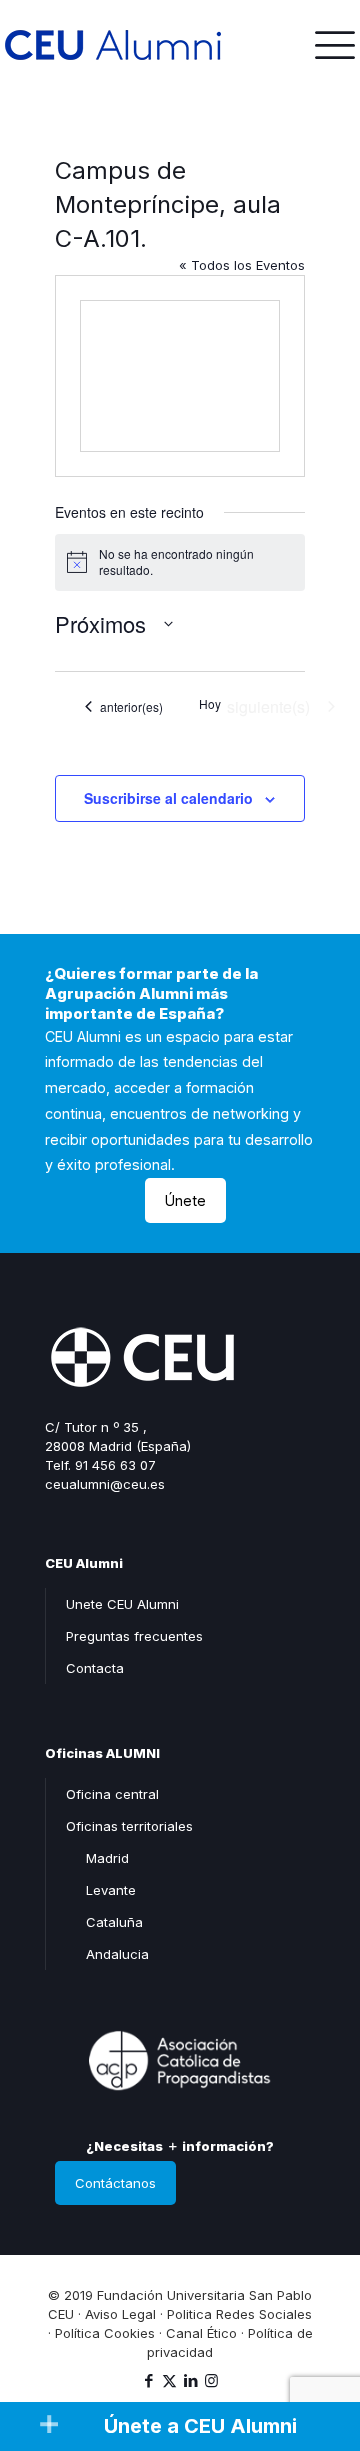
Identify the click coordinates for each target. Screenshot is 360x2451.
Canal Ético (201, 2333)
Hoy (210, 704)
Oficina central (112, 1794)
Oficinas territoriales (129, 1826)
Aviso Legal (120, 2314)
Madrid (107, 1858)
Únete (185, 1200)
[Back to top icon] (319, 2350)
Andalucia (117, 1954)
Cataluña (114, 1922)
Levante (111, 1890)
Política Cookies (105, 2333)
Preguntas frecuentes (134, 1636)
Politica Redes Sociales (239, 2314)
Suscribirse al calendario (168, 798)
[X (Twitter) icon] (169, 2380)
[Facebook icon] (148, 2380)
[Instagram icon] (211, 2380)
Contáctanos (115, 2183)
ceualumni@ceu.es (105, 1484)
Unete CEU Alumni (122, 1604)
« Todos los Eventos (242, 265)
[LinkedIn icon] (190, 2380)
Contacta (95, 1668)
